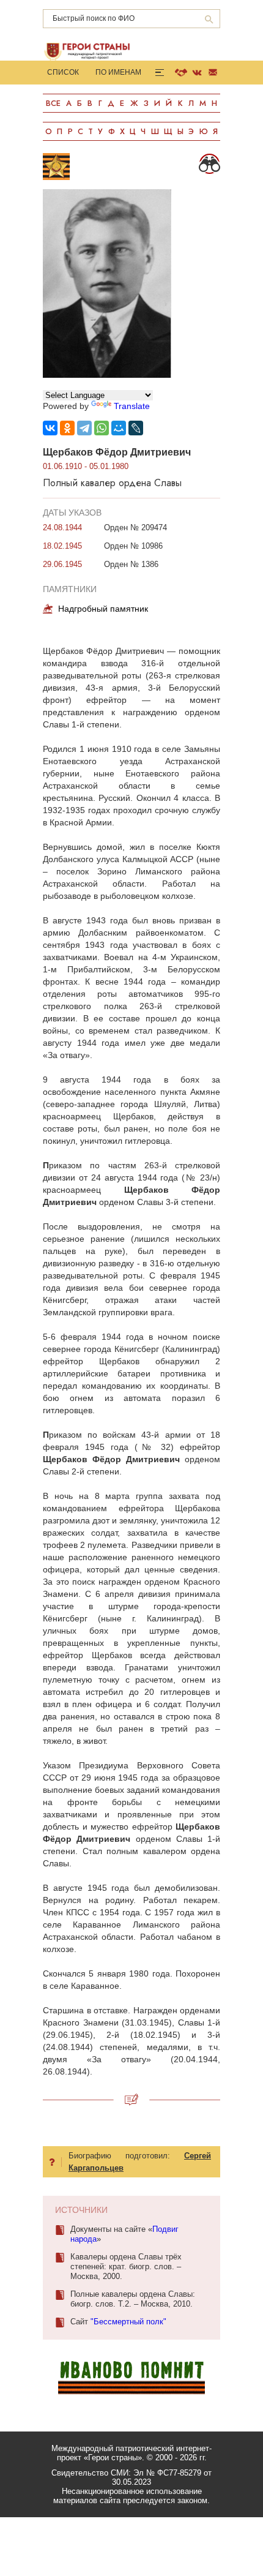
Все (53, 103)
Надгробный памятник (103, 609)
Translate (132, 406)
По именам (118, 72)
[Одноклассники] (67, 428)
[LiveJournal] (136, 428)
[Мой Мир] (119, 428)
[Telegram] (84, 428)
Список (63, 72)
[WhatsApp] (102, 428)
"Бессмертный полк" (128, 2322)
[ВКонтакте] (50, 428)
